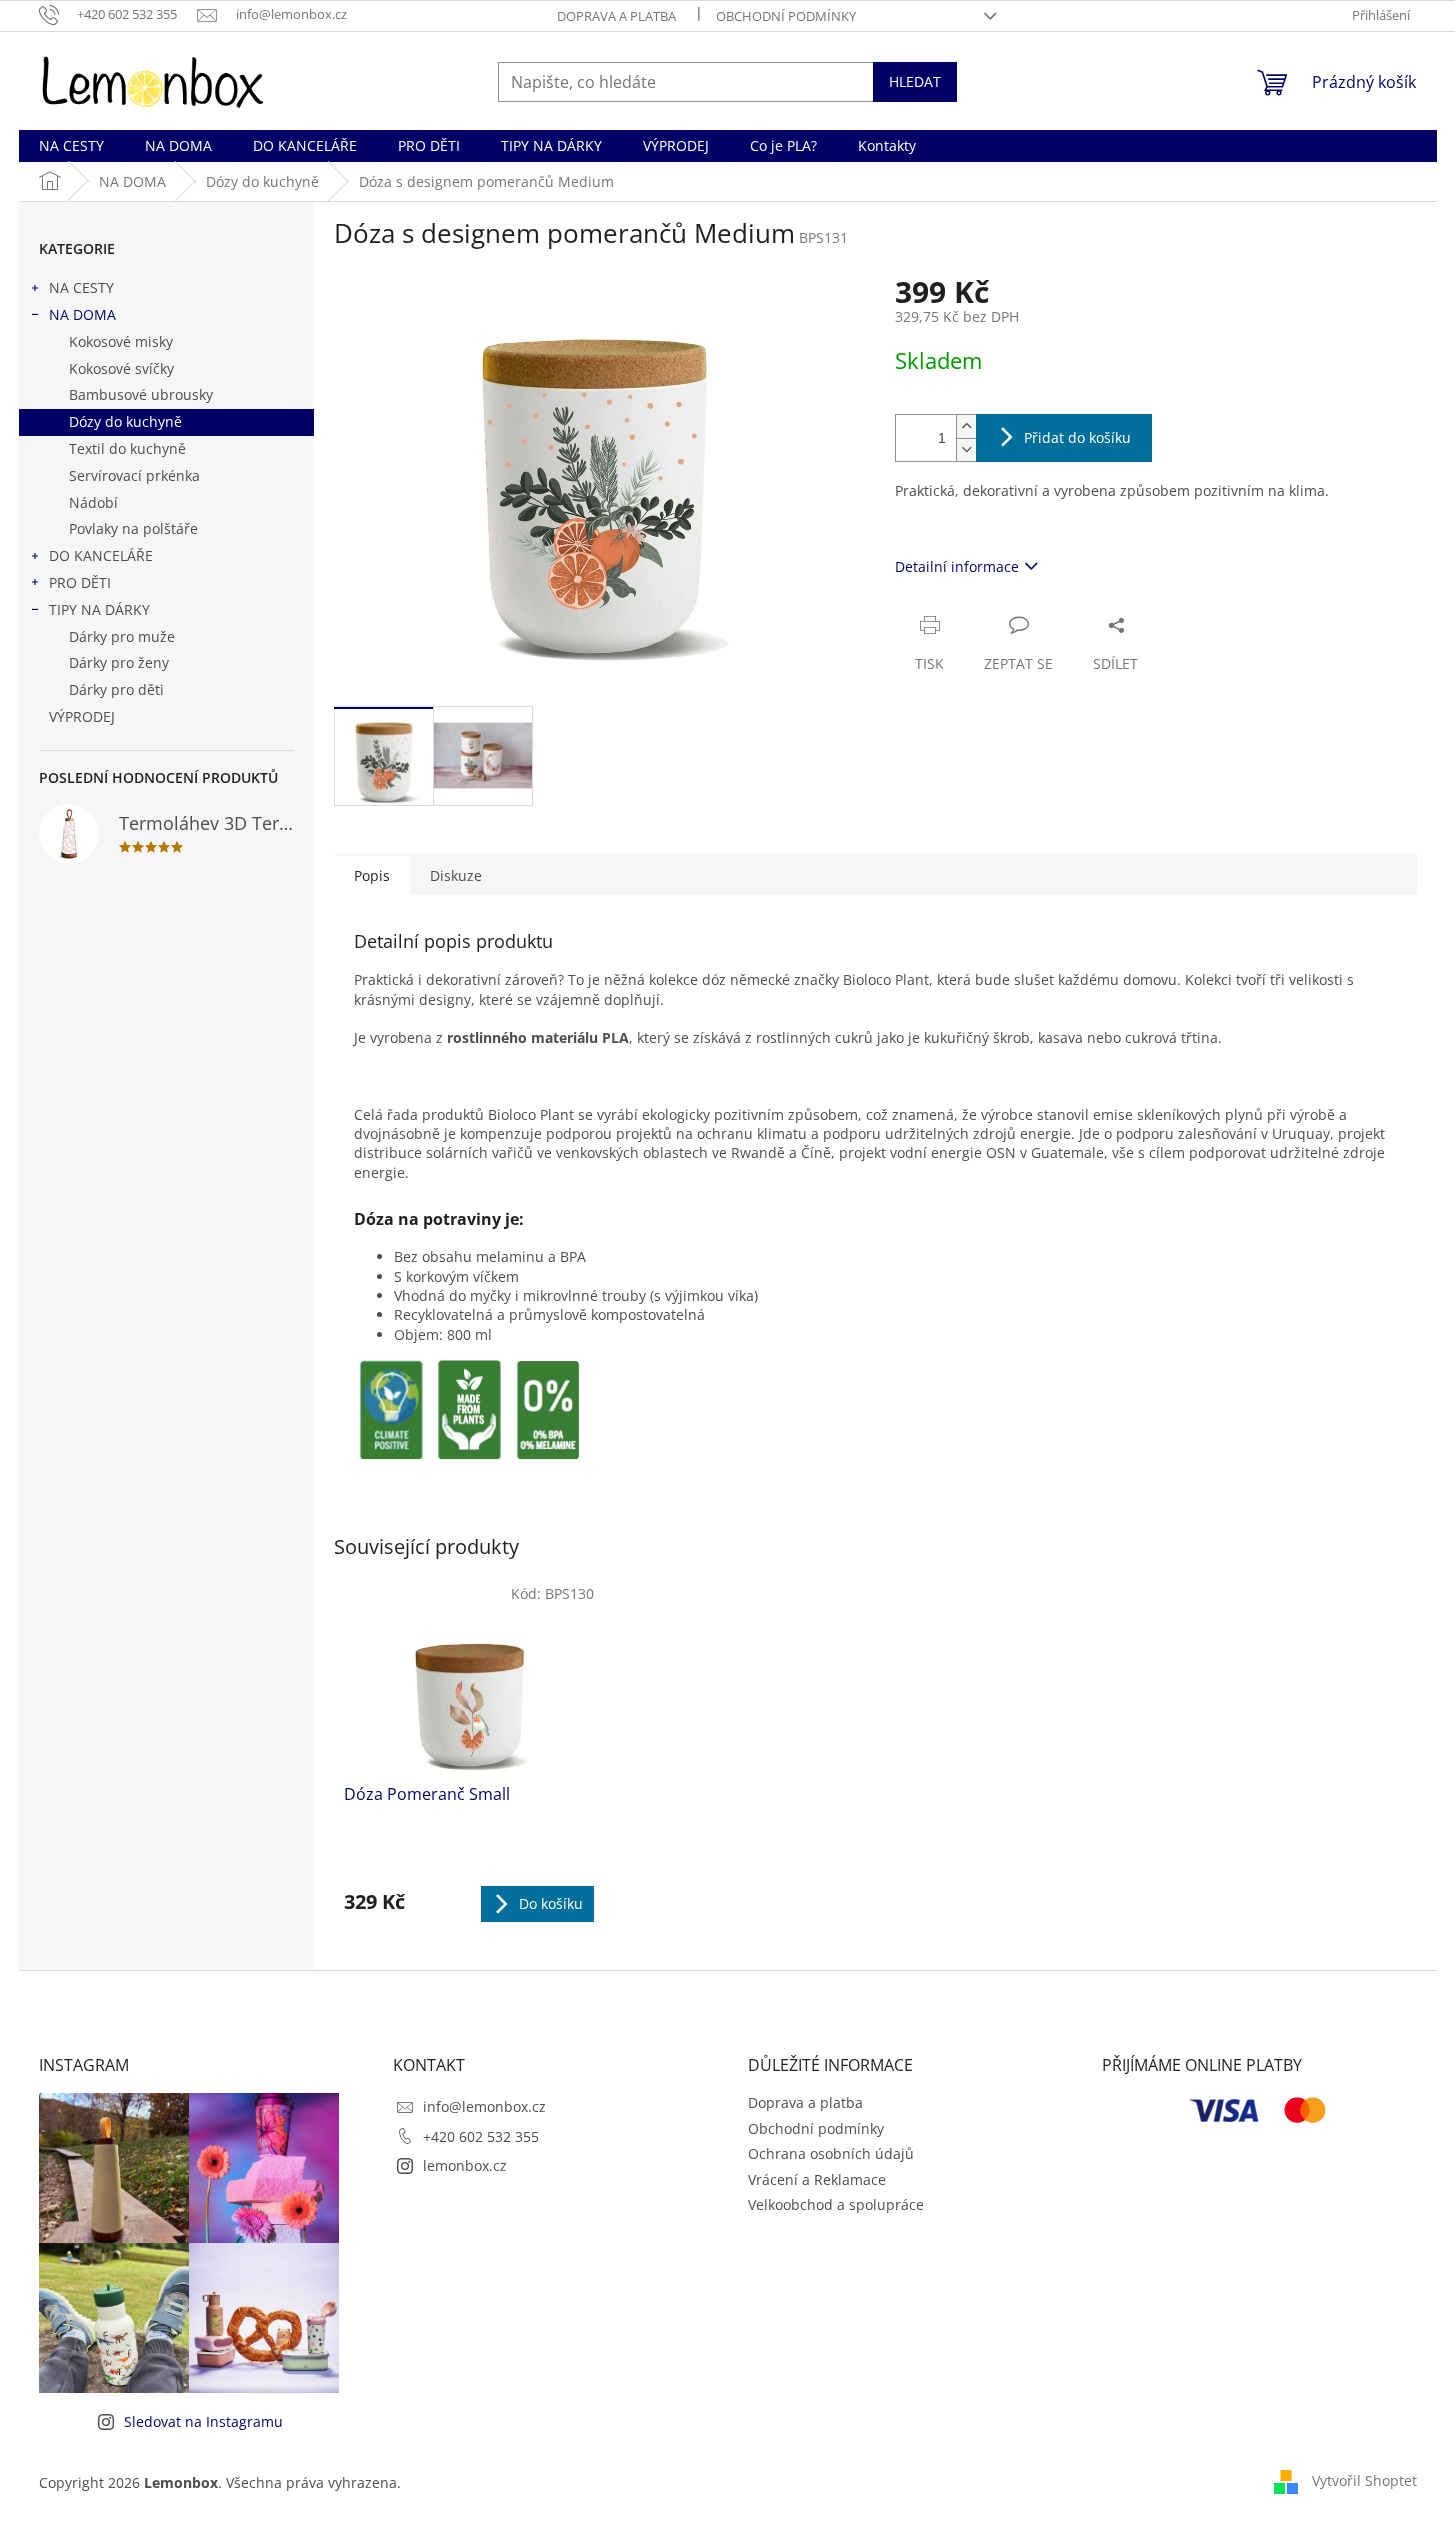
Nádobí (93, 502)
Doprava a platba (616, 16)
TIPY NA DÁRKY (99, 609)
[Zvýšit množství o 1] (966, 426)
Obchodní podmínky (786, 16)
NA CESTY (81, 287)
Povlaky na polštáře (133, 528)
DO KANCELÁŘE (101, 555)
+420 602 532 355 (481, 2136)
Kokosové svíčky (121, 368)
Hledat (915, 81)
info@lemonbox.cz (484, 2106)
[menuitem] (71, 146)
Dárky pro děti (116, 689)
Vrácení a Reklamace (817, 2179)
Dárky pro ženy (119, 662)
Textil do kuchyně (127, 448)
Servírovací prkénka (134, 475)
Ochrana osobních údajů (831, 2153)
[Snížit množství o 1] (966, 449)
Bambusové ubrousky (141, 394)
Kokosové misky (121, 341)
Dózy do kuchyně (125, 421)
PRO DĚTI (80, 582)
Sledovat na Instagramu (203, 2421)
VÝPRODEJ (82, 716)
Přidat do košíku (1077, 437)
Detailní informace (957, 566)
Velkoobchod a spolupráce (836, 2204)
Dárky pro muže (122, 636)
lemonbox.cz (465, 2165)
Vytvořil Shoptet (1364, 2480)
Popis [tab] (372, 875)
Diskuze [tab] (456, 875)
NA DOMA (82, 314)
